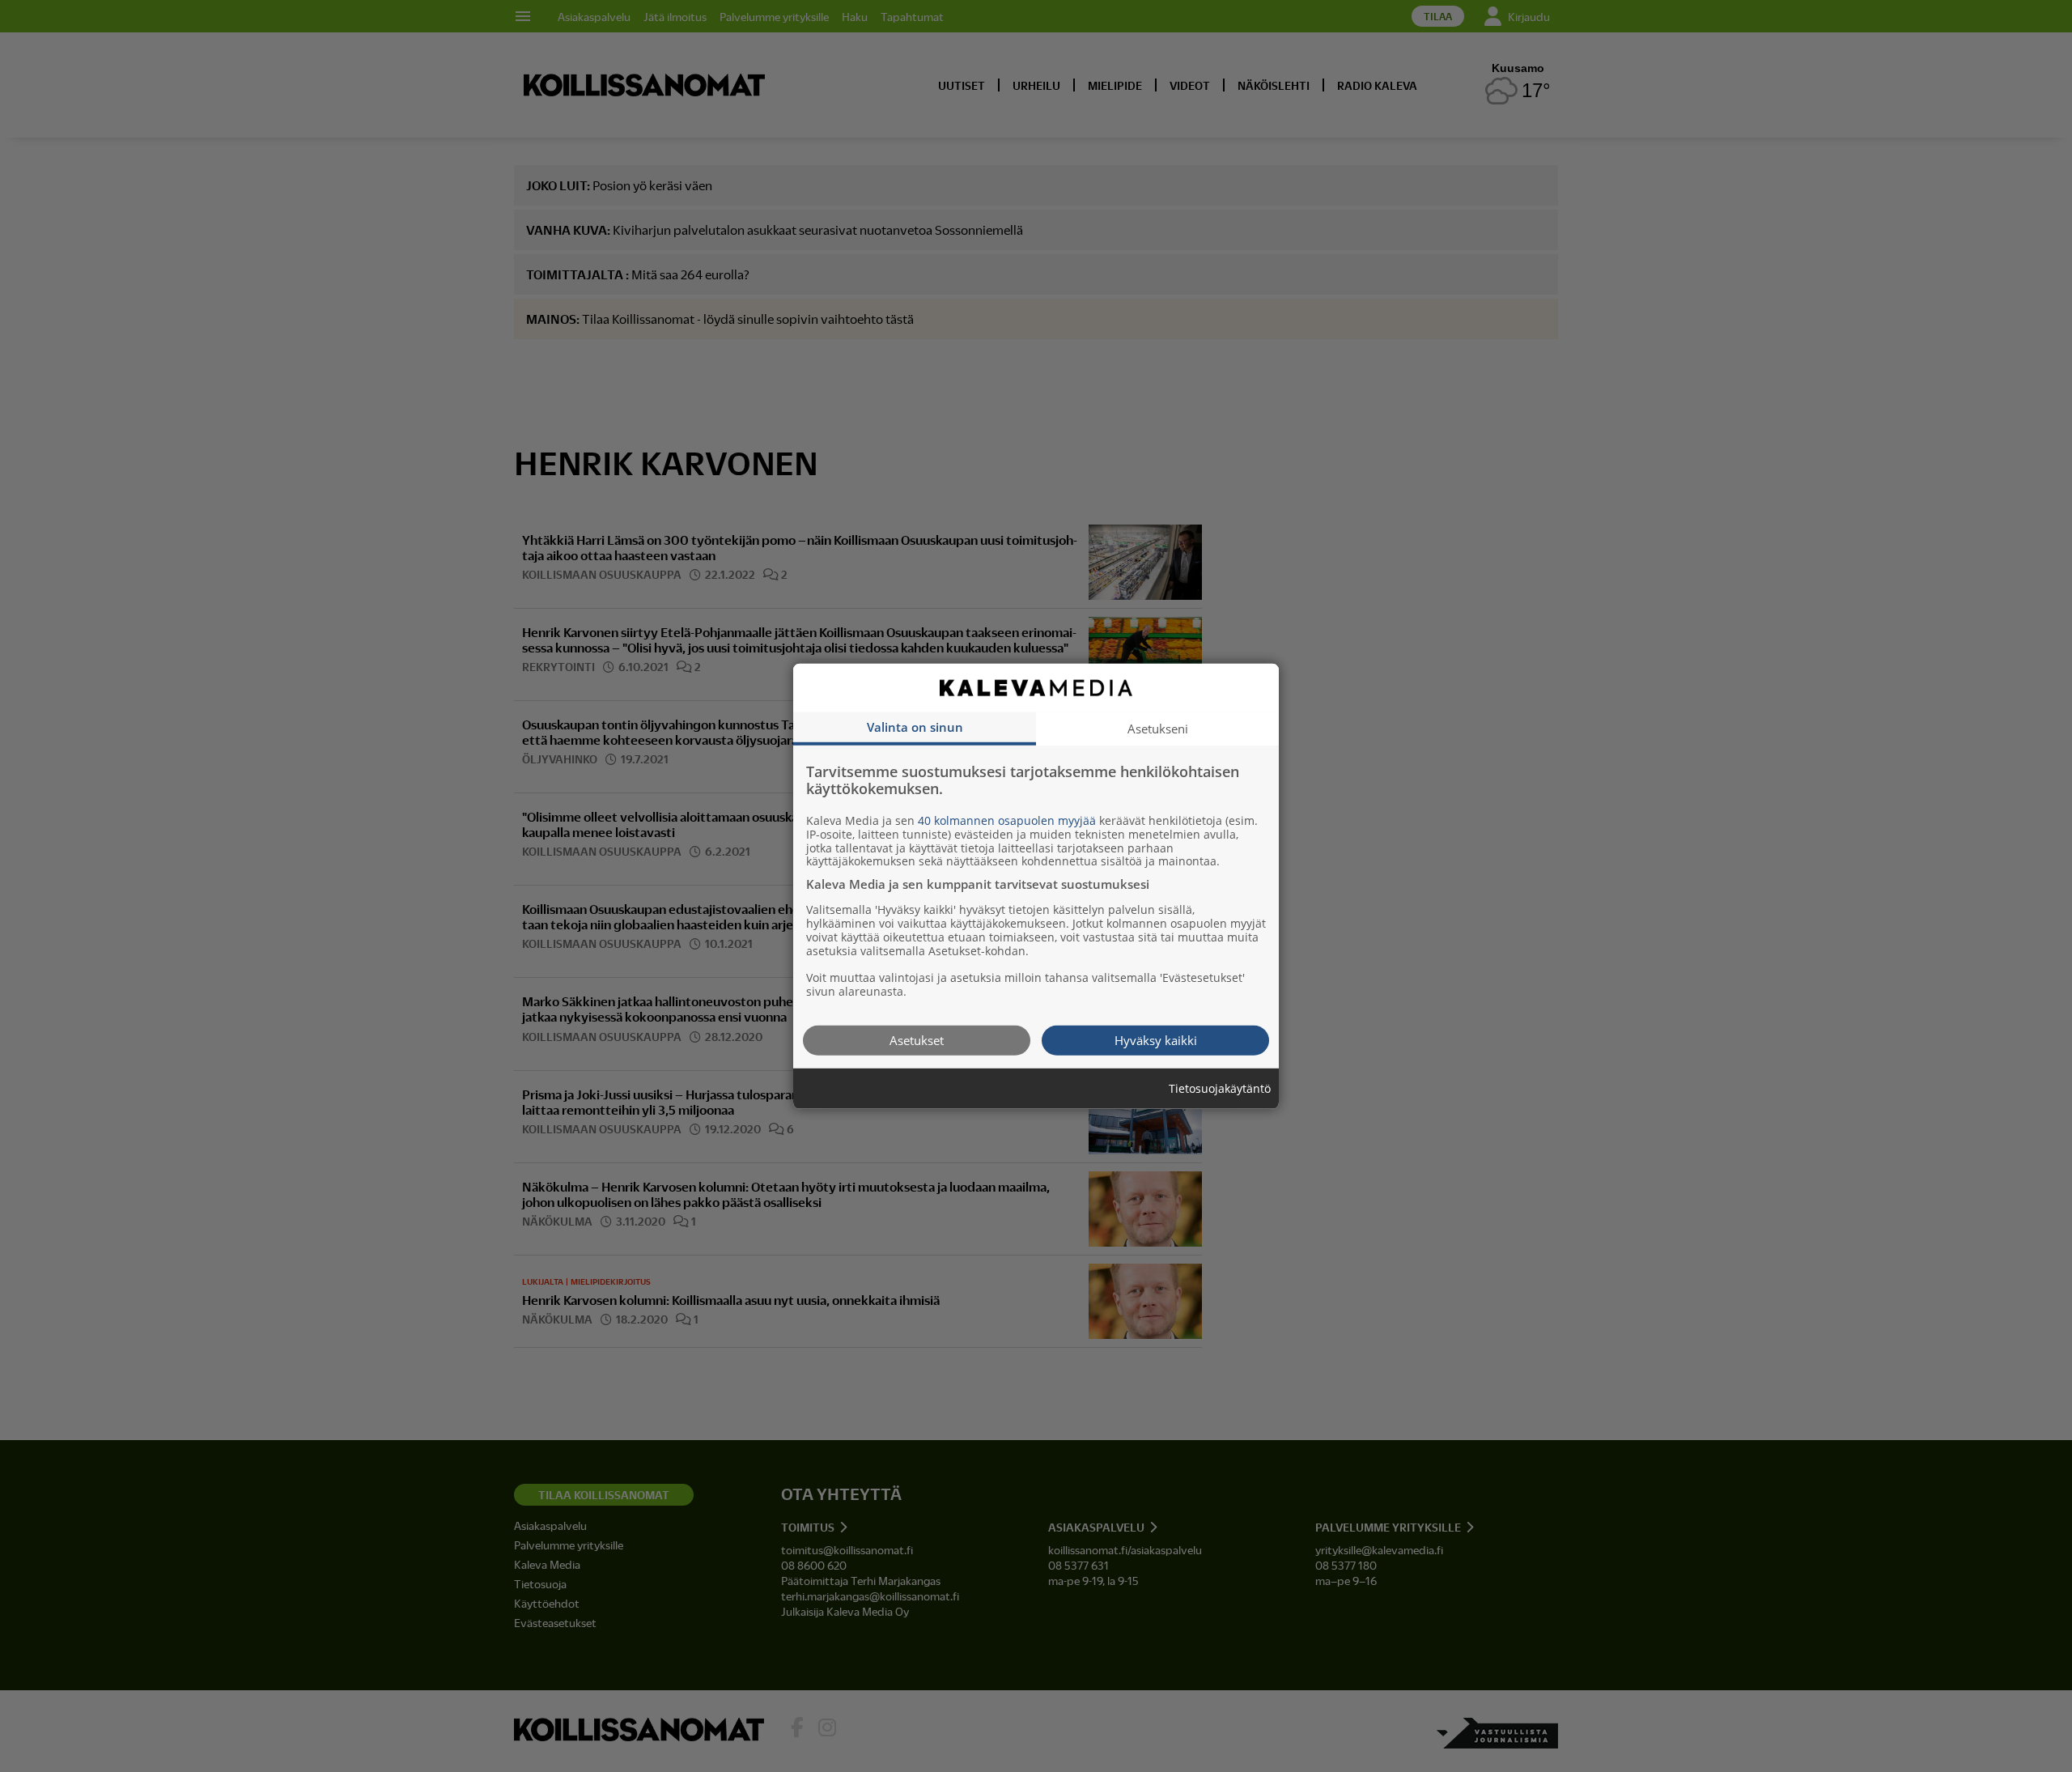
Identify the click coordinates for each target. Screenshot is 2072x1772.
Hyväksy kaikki (1156, 1039)
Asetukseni (1158, 728)
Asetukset (917, 1039)
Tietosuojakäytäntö (1220, 1088)
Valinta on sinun (915, 726)
